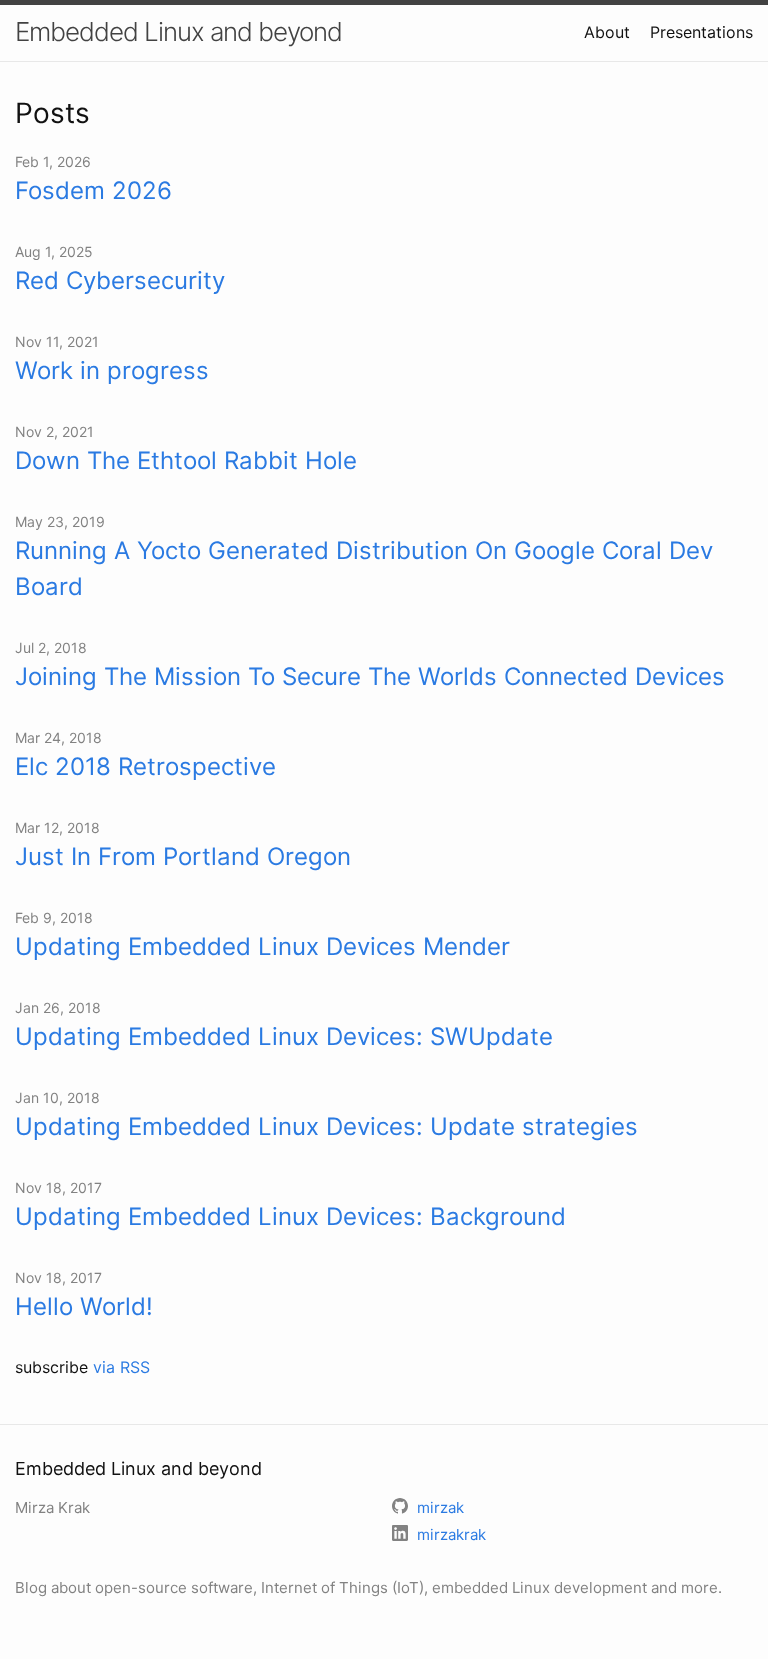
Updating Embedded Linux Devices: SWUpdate (284, 1036)
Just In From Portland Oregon (183, 856)
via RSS (121, 1367)
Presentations (701, 32)
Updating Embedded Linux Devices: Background (290, 1216)
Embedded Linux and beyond (178, 31)
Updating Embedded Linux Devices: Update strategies (326, 1126)
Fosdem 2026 (93, 190)
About (607, 32)
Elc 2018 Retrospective (145, 766)
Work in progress (112, 370)
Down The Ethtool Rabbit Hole (186, 460)
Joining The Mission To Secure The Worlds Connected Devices (370, 676)
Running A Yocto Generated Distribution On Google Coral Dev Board (364, 568)
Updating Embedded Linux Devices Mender (262, 946)
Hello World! (84, 1306)
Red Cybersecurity (120, 280)
